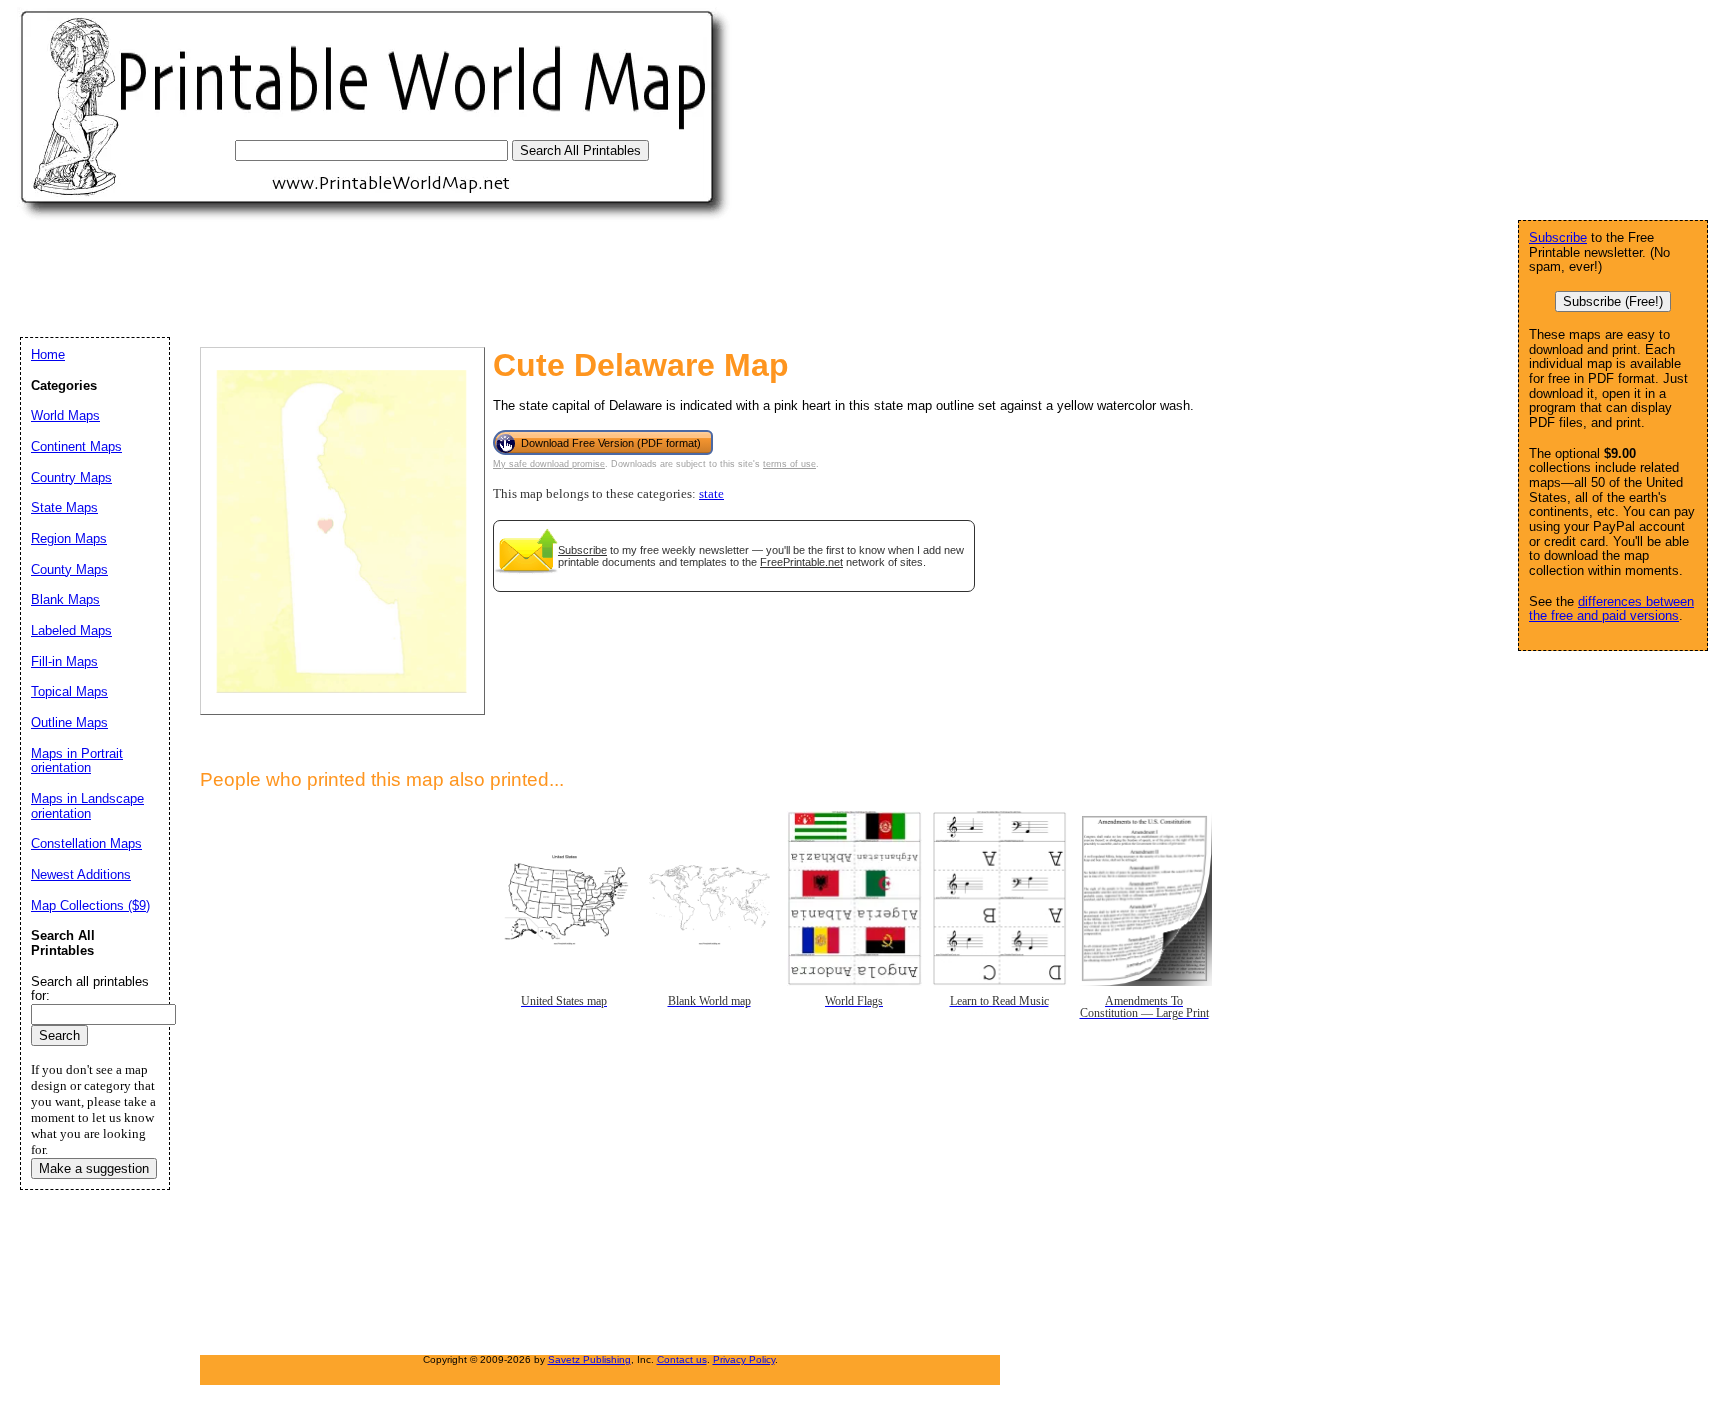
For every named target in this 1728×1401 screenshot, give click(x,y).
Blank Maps (65, 599)
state (711, 494)
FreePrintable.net (801, 562)
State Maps (64, 507)
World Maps (65, 415)
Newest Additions (81, 874)
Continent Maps (76, 446)
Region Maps (69, 538)
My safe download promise (549, 464)
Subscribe (582, 550)
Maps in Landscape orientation (87, 806)
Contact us (682, 1359)
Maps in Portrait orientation (77, 761)
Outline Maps (69, 722)
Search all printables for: (90, 989)
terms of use (789, 464)
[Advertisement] (384, 278)
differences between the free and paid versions (1611, 609)
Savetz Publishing (589, 1359)
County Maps (69, 569)
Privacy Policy (744, 1359)
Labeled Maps (71, 630)
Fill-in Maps (64, 661)
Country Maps (71, 477)
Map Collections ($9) (90, 905)
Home (48, 354)
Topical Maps (69, 691)
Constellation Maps (86, 843)
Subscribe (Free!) (1613, 301)
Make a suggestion (94, 1168)
